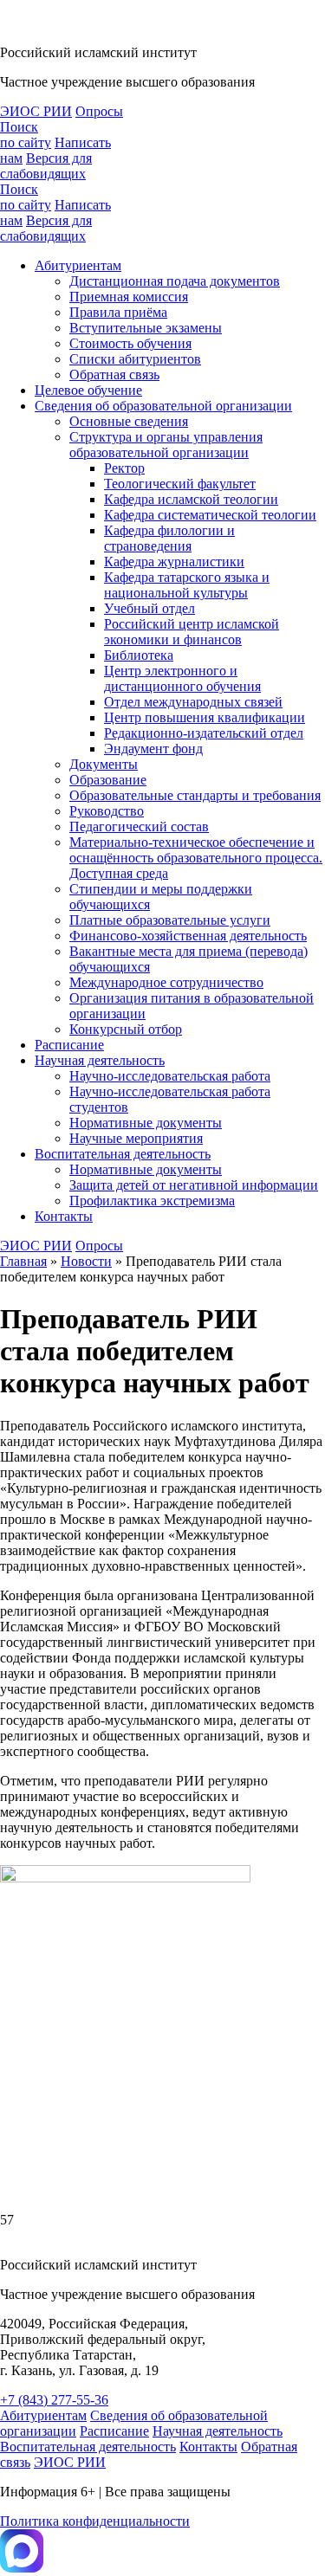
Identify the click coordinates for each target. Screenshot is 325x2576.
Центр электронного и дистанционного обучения (182, 678)
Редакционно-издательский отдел (204, 733)
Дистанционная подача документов (175, 281)
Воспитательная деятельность (123, 1154)
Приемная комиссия (129, 297)
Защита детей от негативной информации (194, 1185)
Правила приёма (118, 312)
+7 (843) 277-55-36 (54, 2400)
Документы (104, 764)
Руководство (107, 811)
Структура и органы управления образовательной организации (166, 445)
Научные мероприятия (136, 1138)
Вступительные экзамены (146, 328)
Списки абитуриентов (135, 359)
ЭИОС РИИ (36, 111)
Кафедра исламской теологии (191, 499)
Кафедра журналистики (174, 562)
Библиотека (139, 655)
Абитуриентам (78, 265)
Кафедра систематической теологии (210, 515)
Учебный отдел (149, 608)
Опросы (99, 111)
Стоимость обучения (130, 343)
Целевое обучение (88, 390)
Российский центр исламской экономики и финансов (192, 632)
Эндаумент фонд (153, 749)
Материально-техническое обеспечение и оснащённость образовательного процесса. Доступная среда (196, 858)
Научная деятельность (100, 1060)
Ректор (124, 468)
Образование (108, 780)
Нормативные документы (146, 1123)
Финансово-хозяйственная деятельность (188, 936)
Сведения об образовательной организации (163, 406)
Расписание (69, 1045)
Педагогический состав (139, 826)
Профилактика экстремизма (152, 1201)
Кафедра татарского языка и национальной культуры (187, 585)
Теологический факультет (180, 484)
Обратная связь (114, 374)
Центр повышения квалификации (205, 717)
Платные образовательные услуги (170, 920)
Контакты (64, 1216)
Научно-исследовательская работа (170, 1076)
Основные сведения (129, 421)
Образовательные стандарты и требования (195, 795)
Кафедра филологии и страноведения (169, 538)
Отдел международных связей (193, 702)
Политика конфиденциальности (95, 2521)
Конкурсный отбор (126, 1029)
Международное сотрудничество (166, 982)
